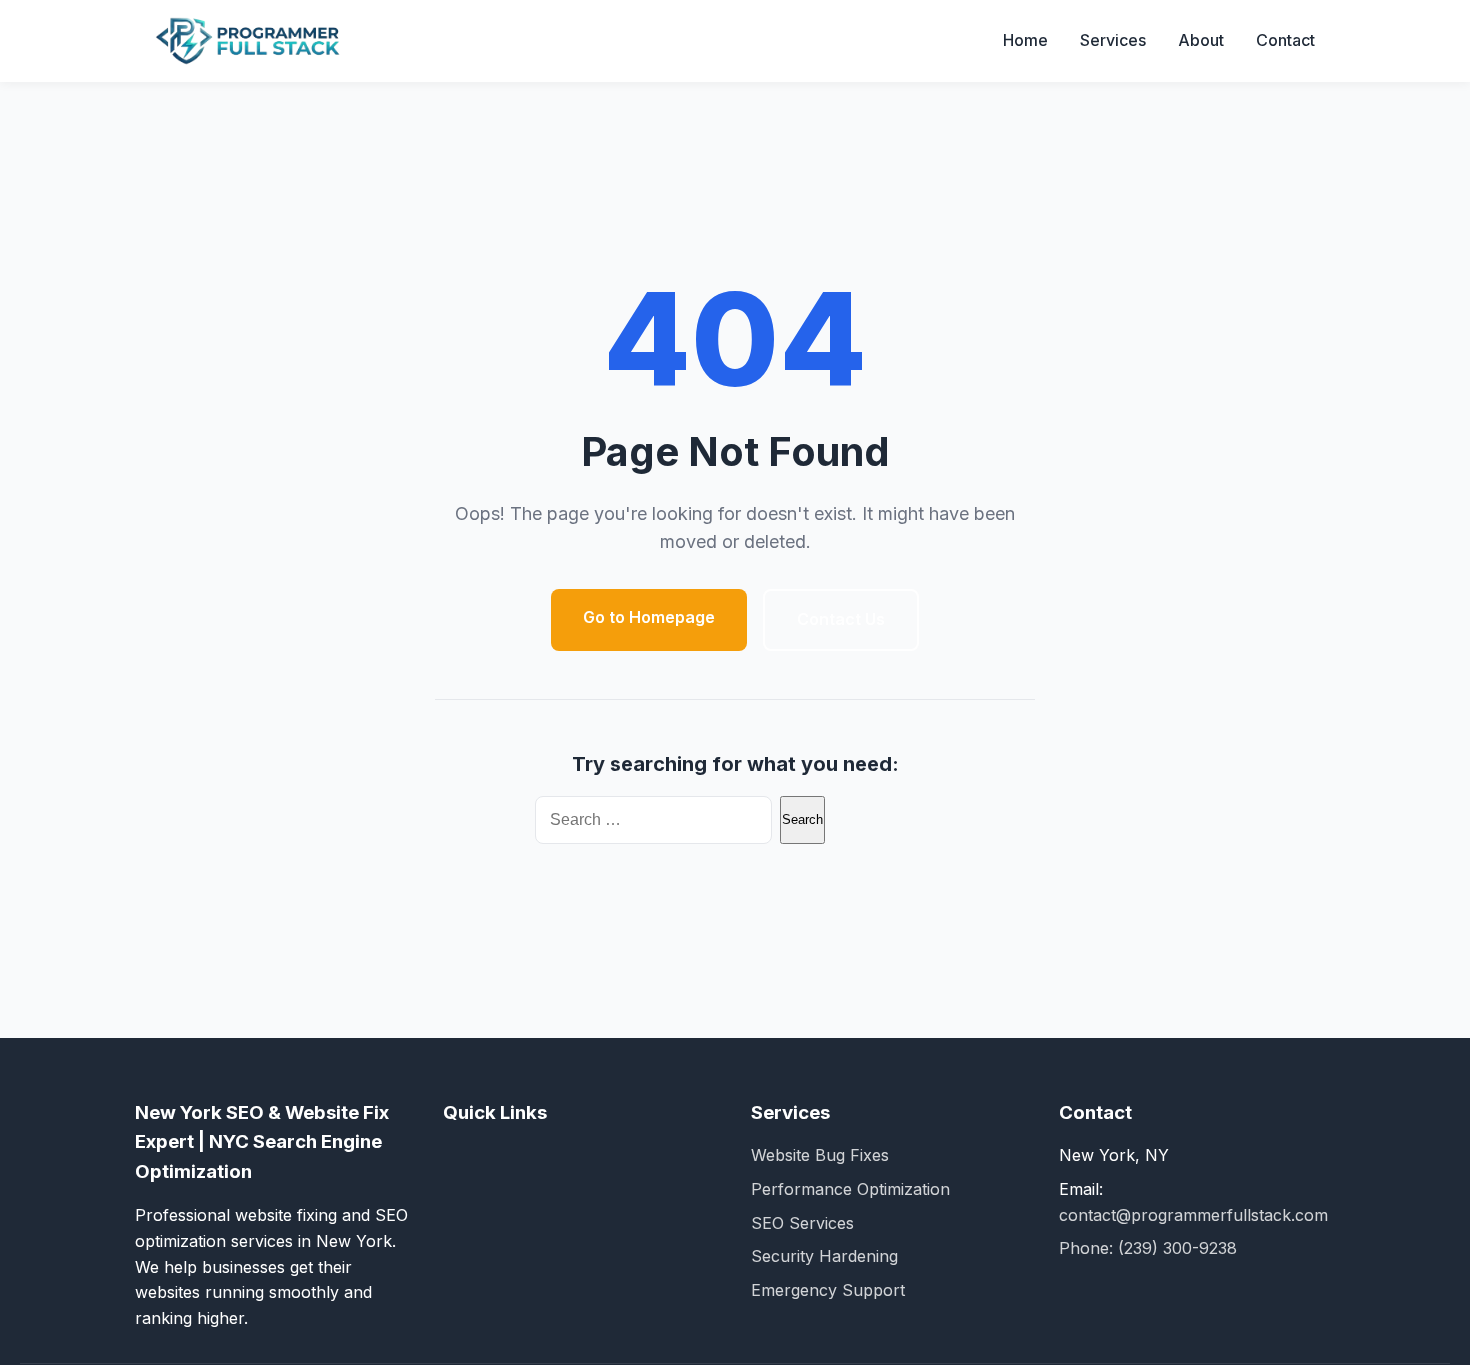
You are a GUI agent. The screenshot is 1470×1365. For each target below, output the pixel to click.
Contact (1285, 40)
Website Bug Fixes (820, 1155)
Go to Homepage (649, 617)
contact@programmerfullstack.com (1193, 1215)
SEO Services (802, 1223)
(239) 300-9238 (1177, 1248)
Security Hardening (824, 1256)
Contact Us (841, 619)
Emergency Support (828, 1290)
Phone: (1088, 1248)
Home (1025, 40)
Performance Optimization (850, 1189)
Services (1113, 40)
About (1201, 40)
